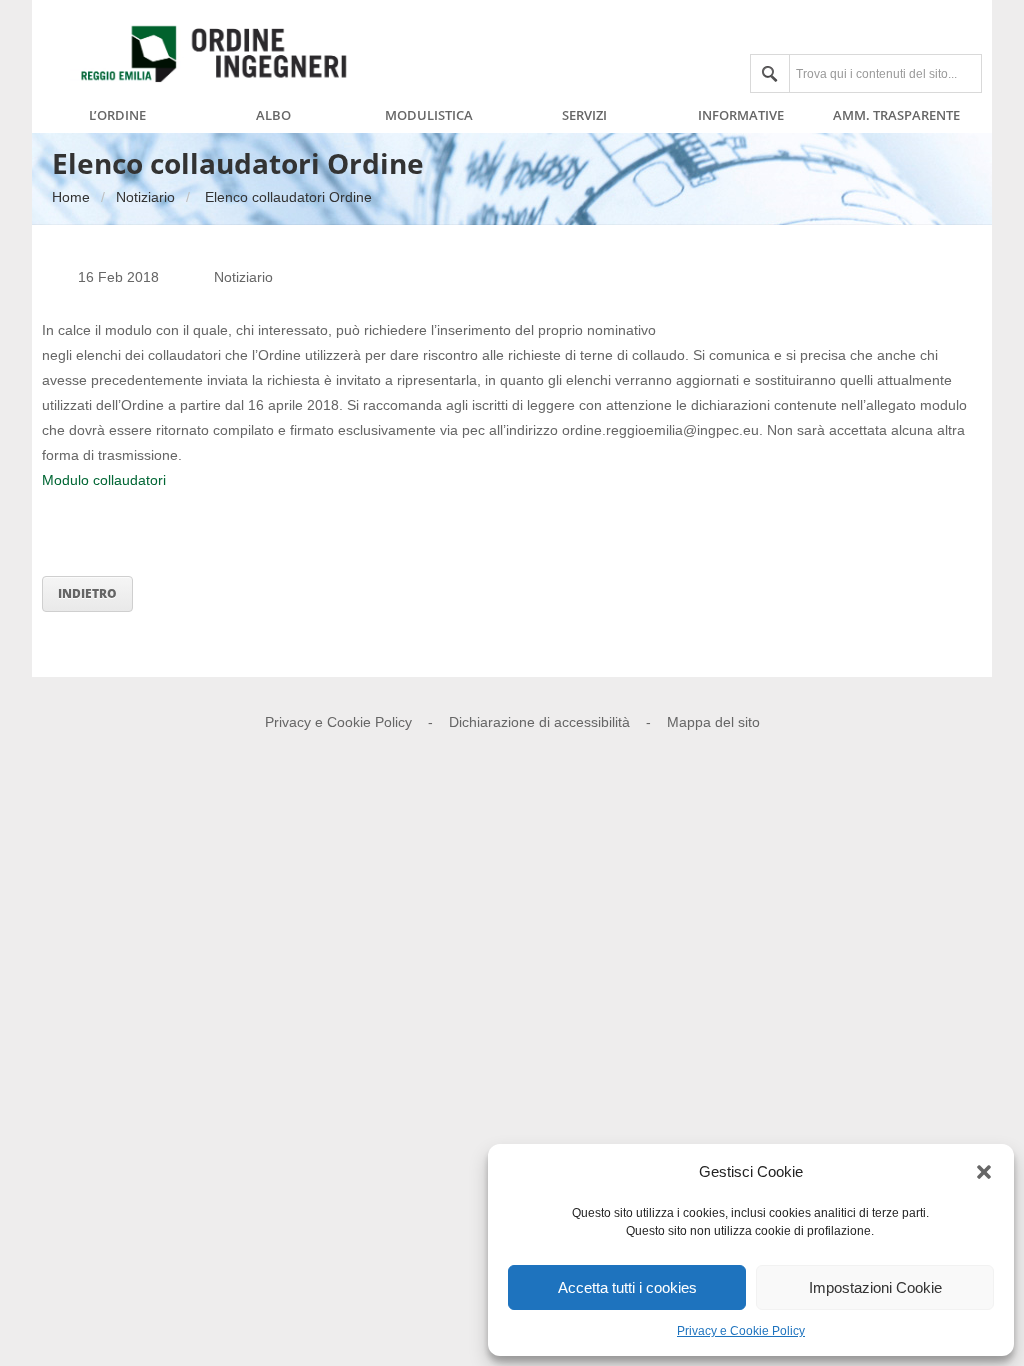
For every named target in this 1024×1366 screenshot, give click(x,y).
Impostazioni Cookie (875, 1287)
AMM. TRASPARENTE (896, 116)
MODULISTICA (429, 116)
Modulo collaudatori (104, 480)
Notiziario (145, 197)
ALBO (273, 116)
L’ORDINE (117, 116)
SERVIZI (584, 116)
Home (71, 197)
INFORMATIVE (741, 116)
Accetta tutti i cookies (627, 1287)
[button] (984, 1172)
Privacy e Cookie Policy (741, 1331)
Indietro (87, 593)
